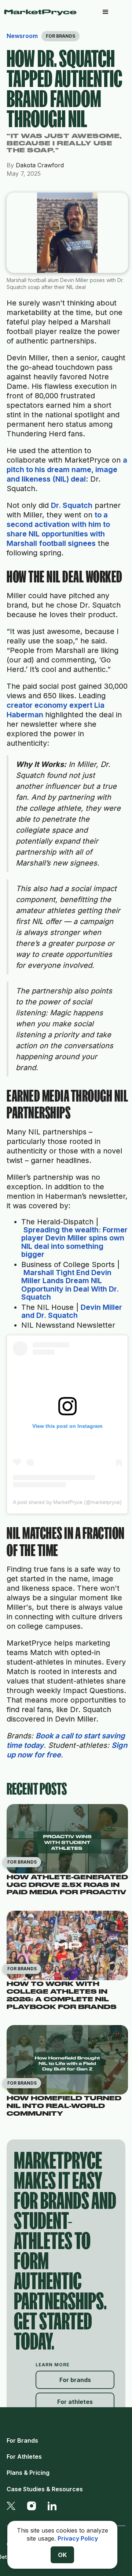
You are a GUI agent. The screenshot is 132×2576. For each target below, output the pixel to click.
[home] (43, 12)
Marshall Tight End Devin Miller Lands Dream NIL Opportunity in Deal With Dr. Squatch (70, 1285)
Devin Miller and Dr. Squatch (72, 1311)
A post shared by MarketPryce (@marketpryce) (67, 1502)
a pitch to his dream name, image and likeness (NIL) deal (67, 469)
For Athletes (24, 2457)
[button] (106, 12)
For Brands (22, 2440)
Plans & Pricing (28, 2473)
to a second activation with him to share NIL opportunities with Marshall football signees (58, 529)
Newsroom (22, 36)
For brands (75, 2380)
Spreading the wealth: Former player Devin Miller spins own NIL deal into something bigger (74, 1242)
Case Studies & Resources (45, 2489)
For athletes (75, 2402)
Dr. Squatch (72, 505)
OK (62, 2555)
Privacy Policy (78, 2538)
